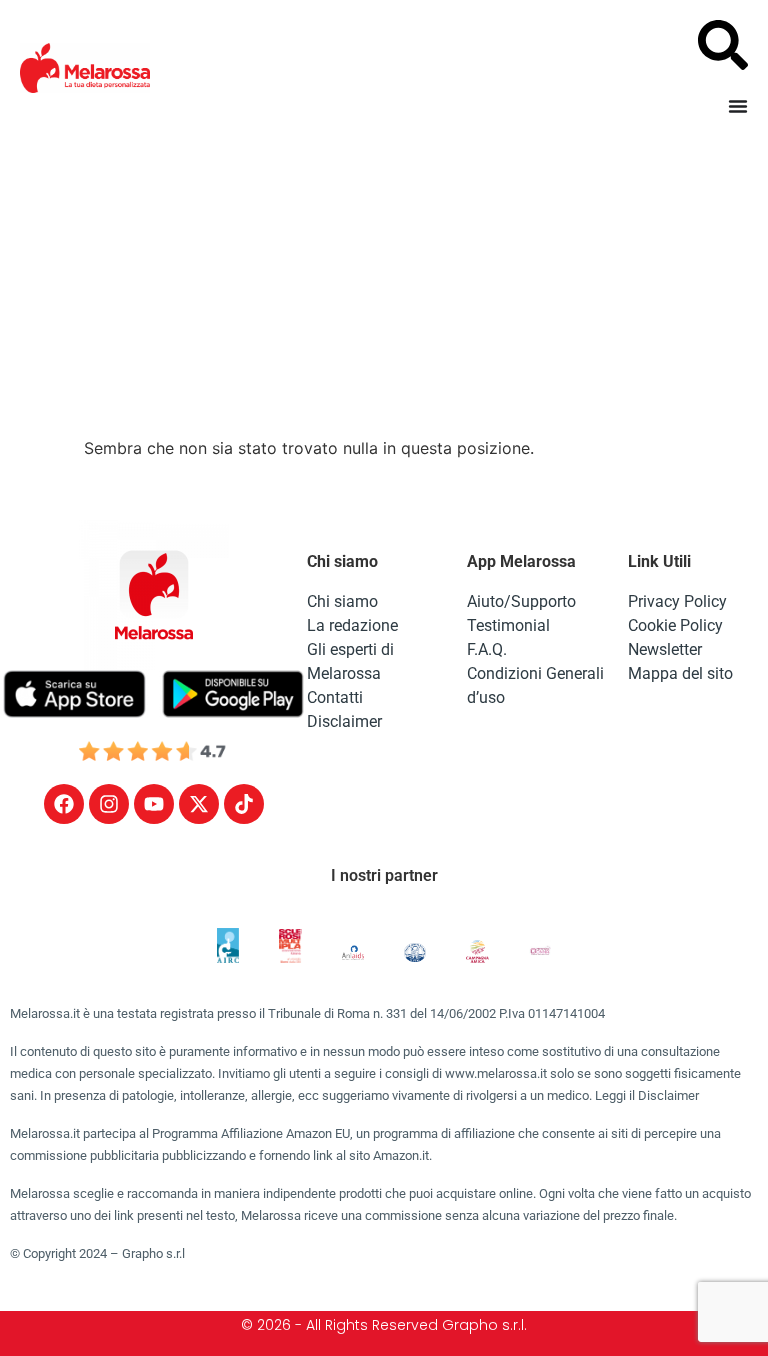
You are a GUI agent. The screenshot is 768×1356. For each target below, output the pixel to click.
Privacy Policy (677, 601)
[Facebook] (64, 804)
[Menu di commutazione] (738, 106)
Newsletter (665, 649)
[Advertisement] (384, 286)
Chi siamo (342, 601)
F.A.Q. (487, 649)
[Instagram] (109, 804)
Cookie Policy (675, 625)
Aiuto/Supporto (521, 601)
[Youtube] (154, 804)
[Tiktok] (244, 804)
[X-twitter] (199, 804)
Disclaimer (344, 721)
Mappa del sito (680, 673)
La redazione (352, 625)
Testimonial (508, 625)
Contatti (335, 697)
